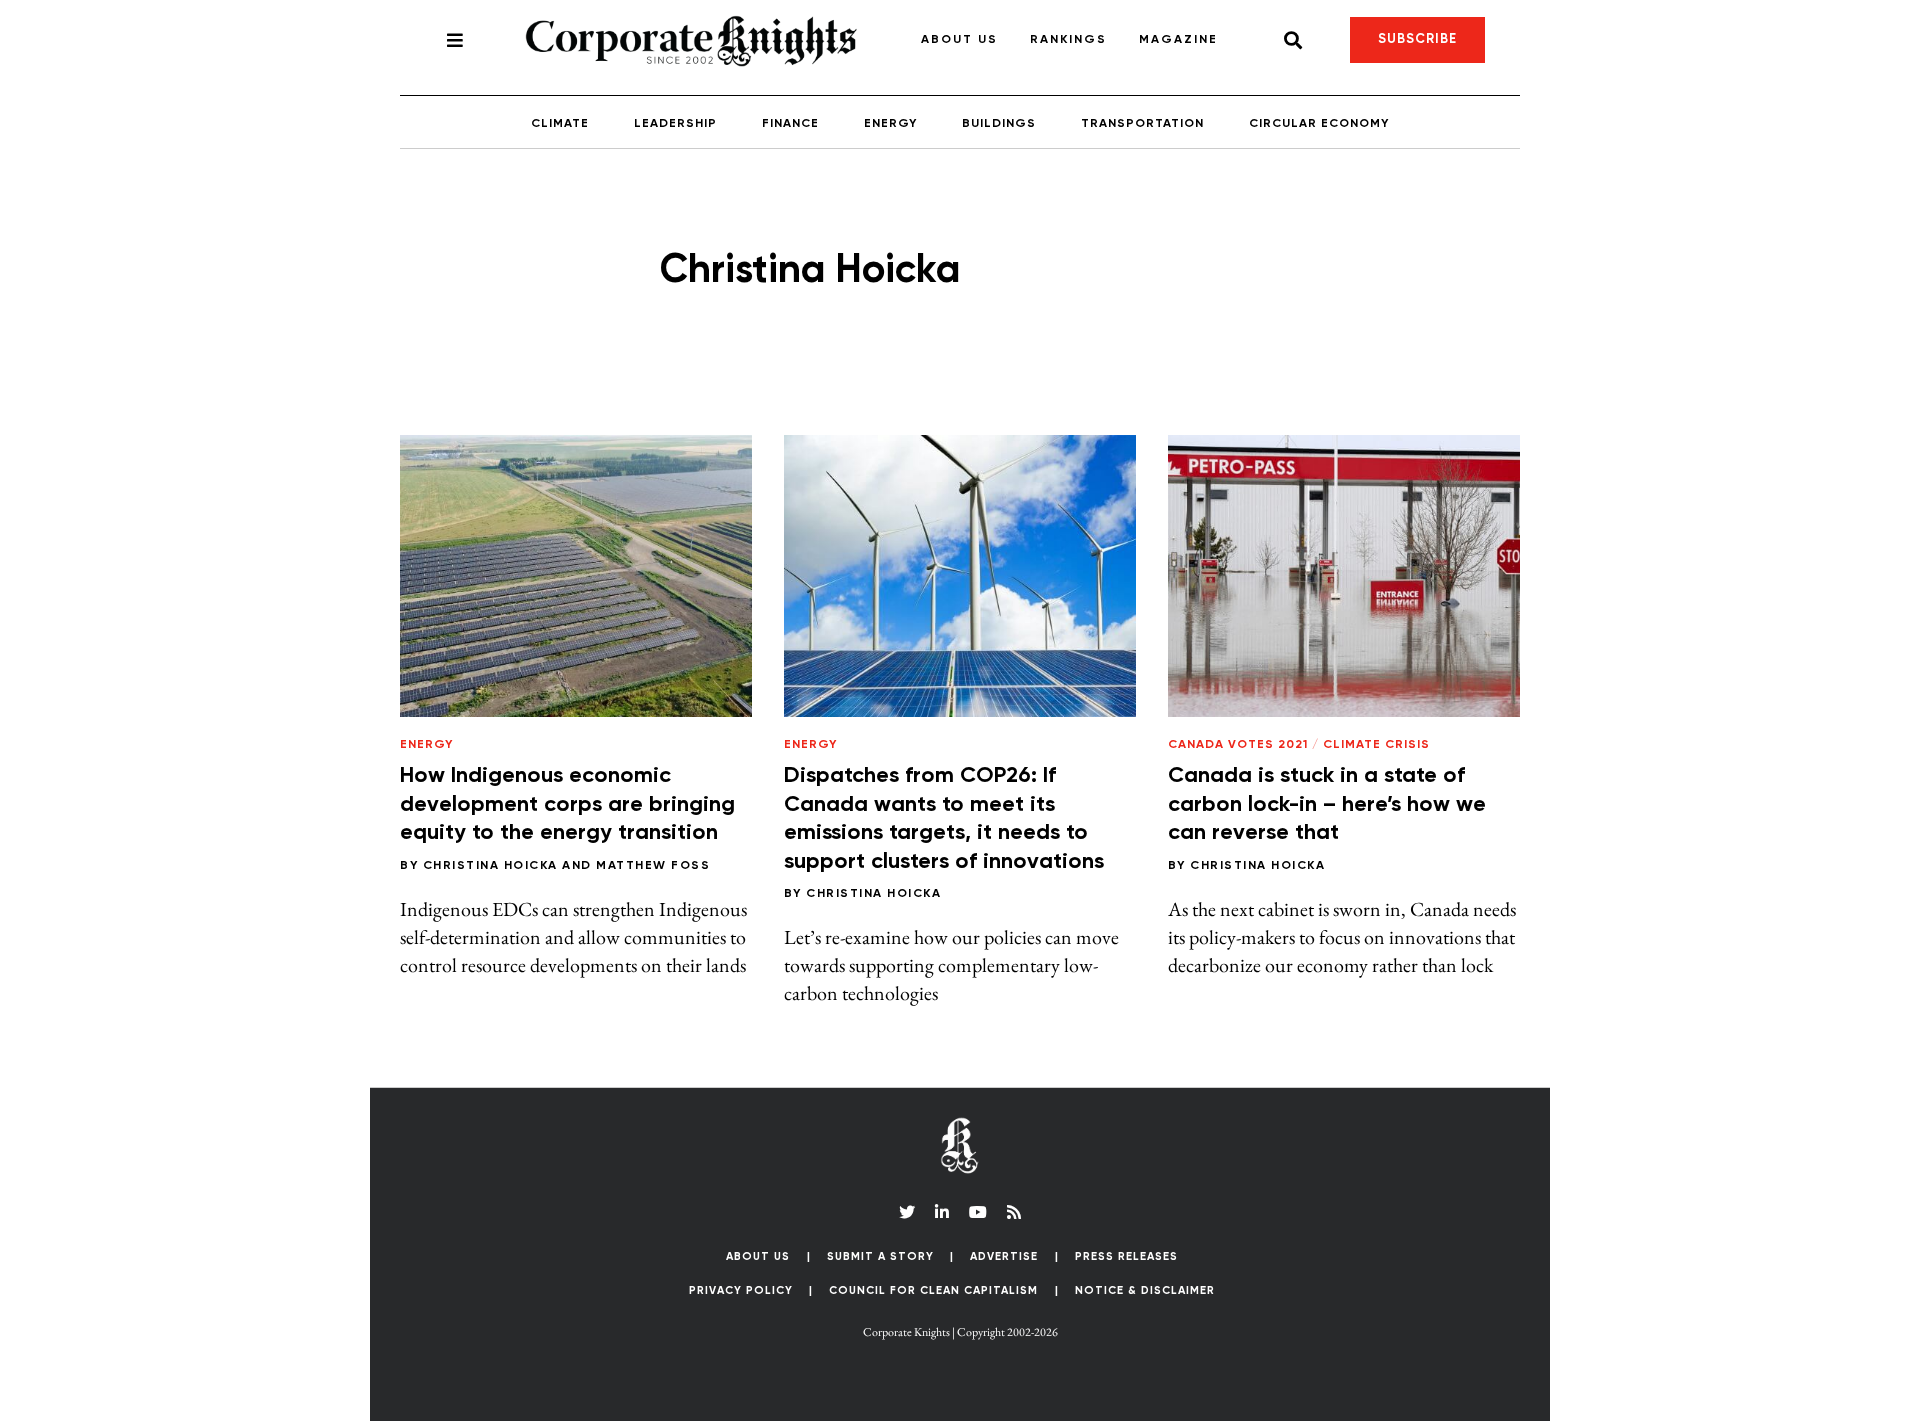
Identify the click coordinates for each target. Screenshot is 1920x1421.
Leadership (675, 124)
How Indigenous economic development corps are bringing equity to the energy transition (567, 804)
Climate (560, 124)
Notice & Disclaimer (1145, 1290)
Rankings (1068, 40)
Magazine (1178, 40)
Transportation (1142, 124)
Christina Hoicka (490, 866)
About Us (959, 40)
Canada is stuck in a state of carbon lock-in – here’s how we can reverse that (1327, 804)
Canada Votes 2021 (1238, 745)
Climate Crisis (1376, 745)
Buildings (999, 124)
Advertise (1004, 1256)
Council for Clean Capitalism (933, 1290)
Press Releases (1126, 1256)
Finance (790, 124)
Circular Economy (1319, 124)
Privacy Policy (741, 1290)
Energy (890, 124)
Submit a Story (880, 1256)
